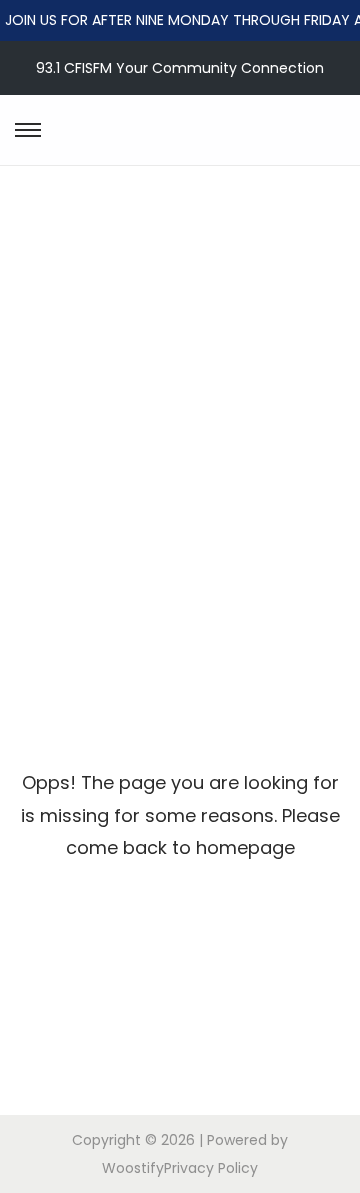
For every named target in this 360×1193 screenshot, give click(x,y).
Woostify (133, 1168)
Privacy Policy (211, 1168)
